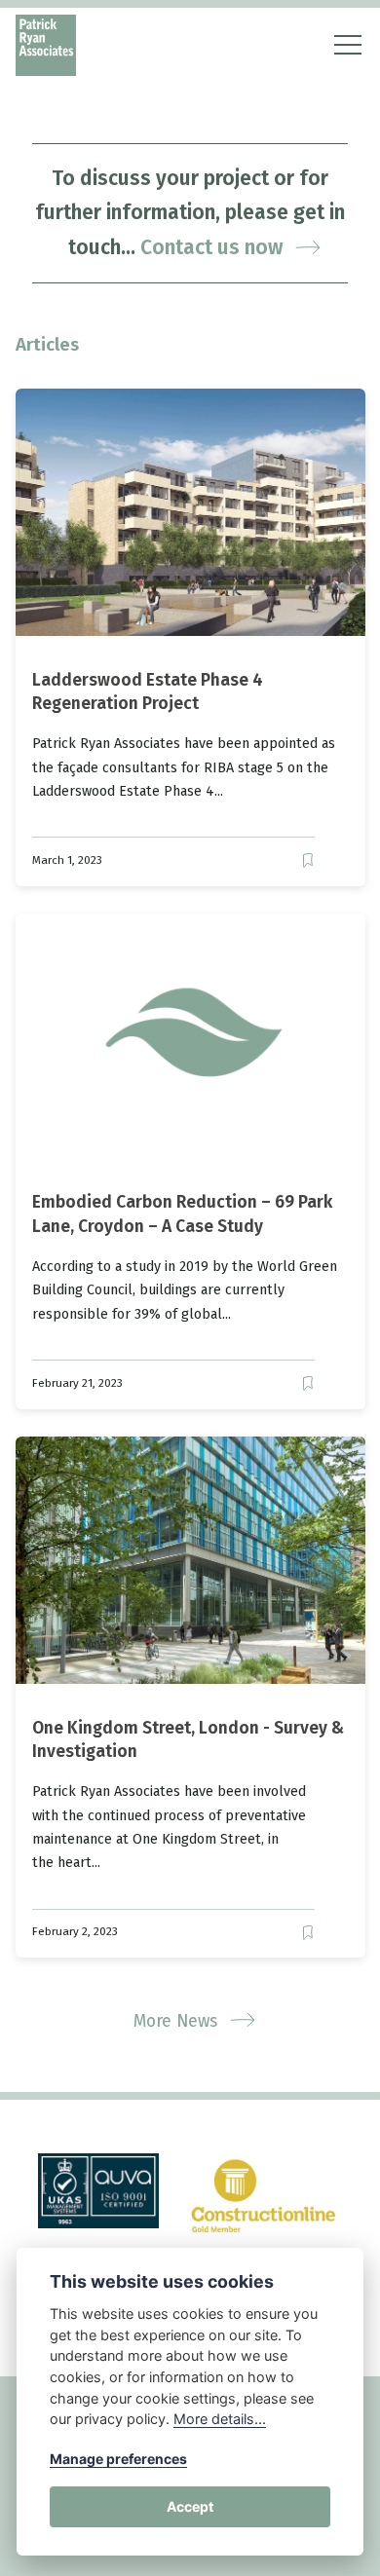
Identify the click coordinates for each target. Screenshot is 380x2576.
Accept (190, 2506)
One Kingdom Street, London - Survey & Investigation (188, 1739)
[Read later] (307, 860)
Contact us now (214, 247)
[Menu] (342, 45)
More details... (220, 2419)
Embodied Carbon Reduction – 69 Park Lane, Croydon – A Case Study (182, 1214)
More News (178, 2021)
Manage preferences (118, 2459)
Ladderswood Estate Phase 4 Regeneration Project (148, 692)
